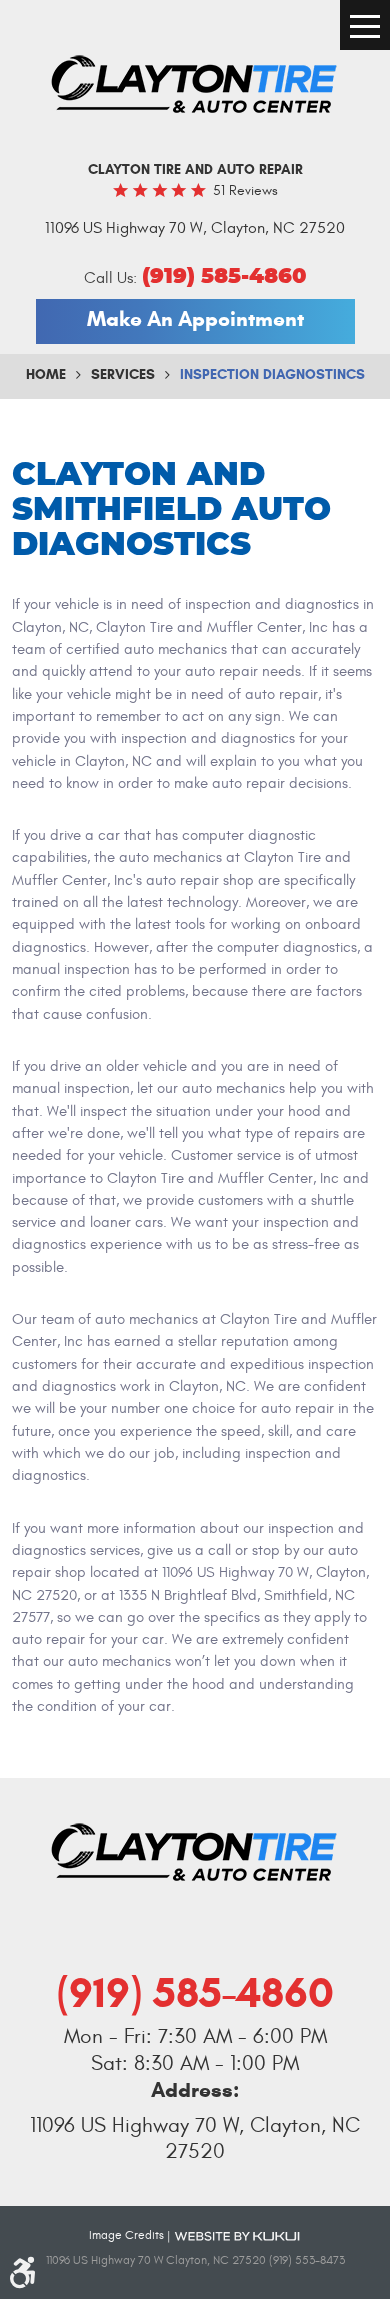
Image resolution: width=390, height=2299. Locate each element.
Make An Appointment (195, 319)
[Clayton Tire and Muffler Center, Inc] (195, 85)
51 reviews (245, 190)
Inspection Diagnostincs (272, 374)
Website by (237, 2235)
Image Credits (126, 2235)
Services (123, 374)
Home (46, 374)
